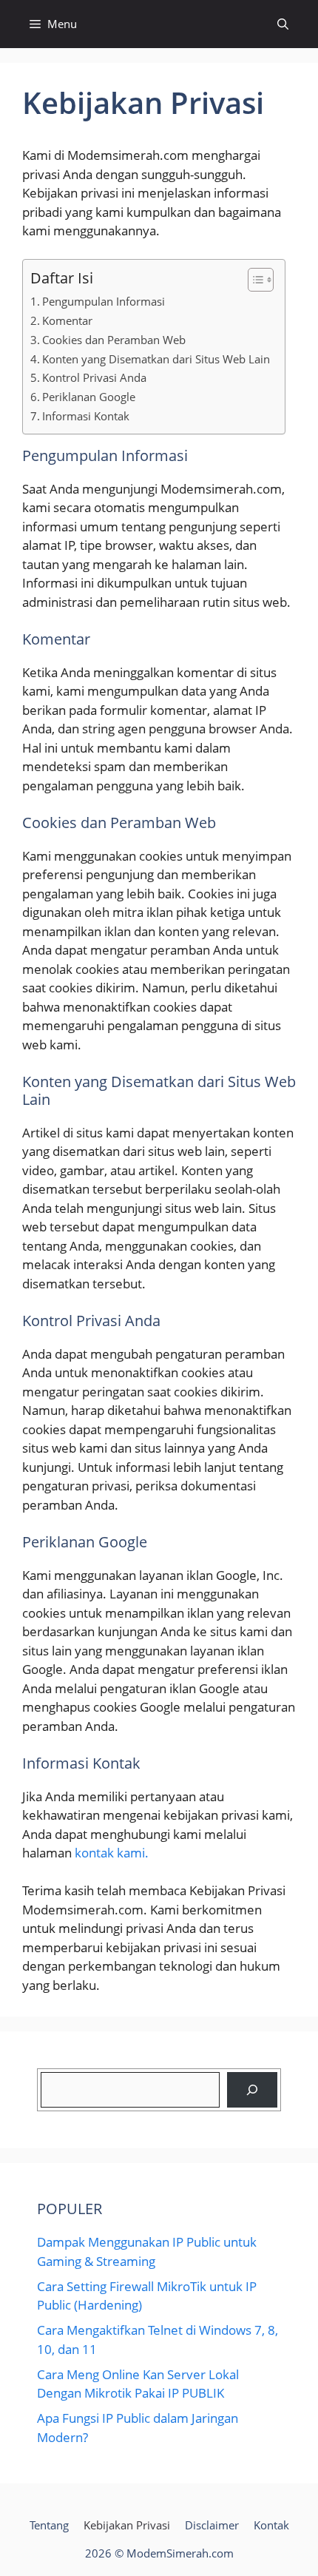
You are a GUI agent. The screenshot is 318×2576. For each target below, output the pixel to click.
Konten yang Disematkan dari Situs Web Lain (156, 359)
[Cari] (252, 2090)
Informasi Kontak (86, 416)
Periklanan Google (89, 397)
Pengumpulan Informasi (104, 301)
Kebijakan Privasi (127, 2525)
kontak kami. (112, 1853)
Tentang (49, 2525)
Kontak (271, 2525)
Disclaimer (212, 2525)
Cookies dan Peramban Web (114, 340)
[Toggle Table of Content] (253, 280)
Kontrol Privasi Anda (94, 377)
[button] (283, 24)
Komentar (67, 320)
